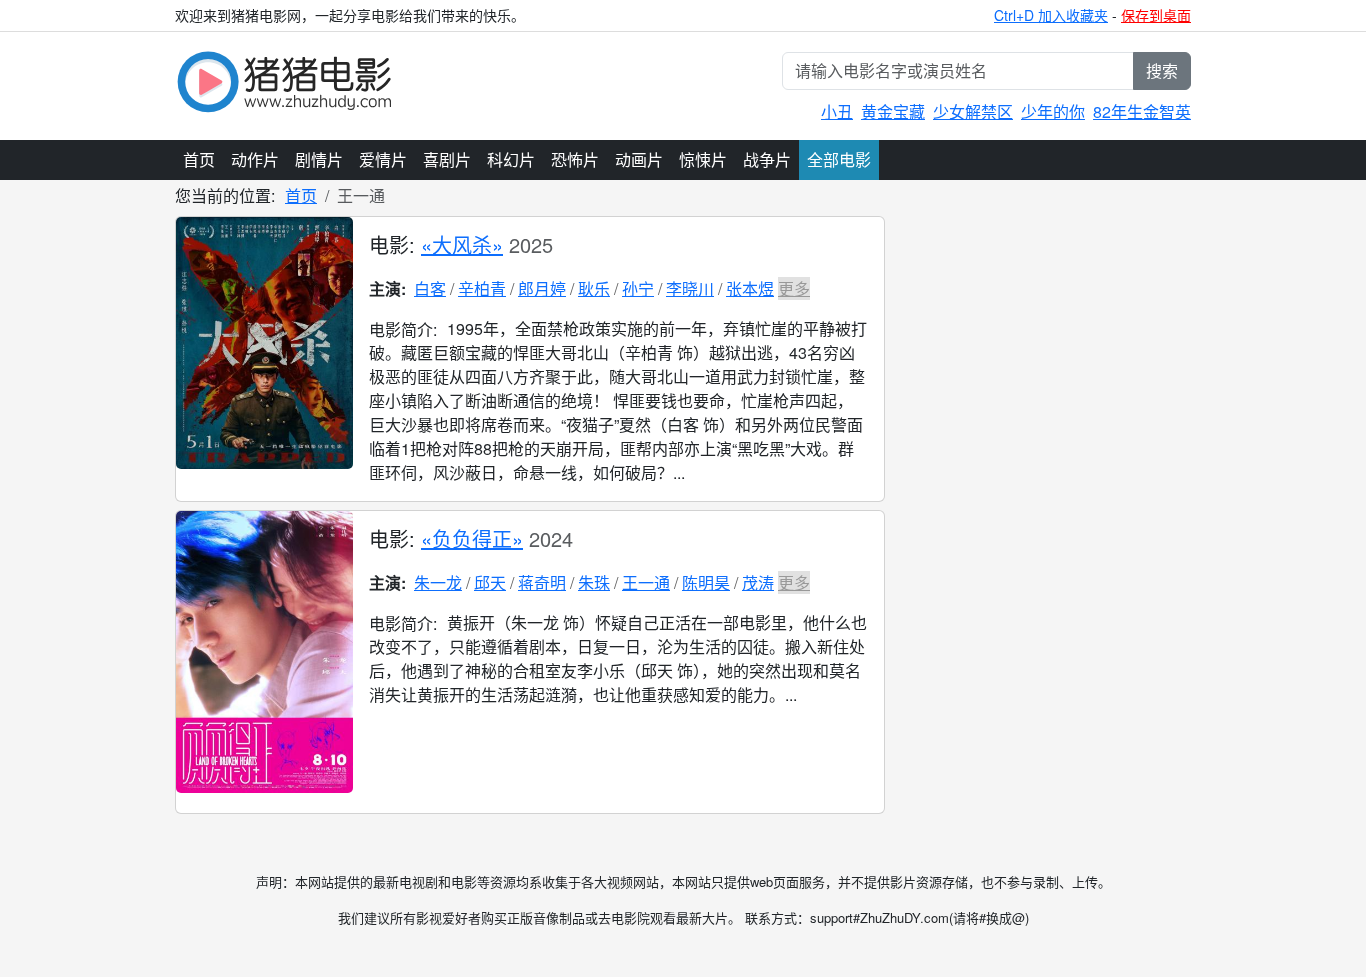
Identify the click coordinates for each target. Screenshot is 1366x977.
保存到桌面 (1156, 15)
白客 (430, 288)
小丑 (837, 111)
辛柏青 (482, 288)
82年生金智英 (1142, 111)
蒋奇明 (542, 582)
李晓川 (690, 288)
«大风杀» (462, 244)
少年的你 (1053, 111)
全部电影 (839, 159)
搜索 (1162, 70)
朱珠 (594, 582)
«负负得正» (472, 538)
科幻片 (511, 159)
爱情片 (383, 159)
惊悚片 (703, 159)
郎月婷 (542, 288)
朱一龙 (438, 582)
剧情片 (319, 159)
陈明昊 (706, 582)
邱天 (490, 582)
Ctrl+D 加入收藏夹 (1051, 15)
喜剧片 (447, 159)
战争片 (767, 159)
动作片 (255, 159)
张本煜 (750, 288)
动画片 (639, 159)
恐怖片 (575, 159)
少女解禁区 (973, 111)
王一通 (646, 582)
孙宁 (638, 288)
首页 (199, 159)
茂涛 (758, 582)
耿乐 (594, 288)
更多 (794, 288)
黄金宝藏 (893, 111)
